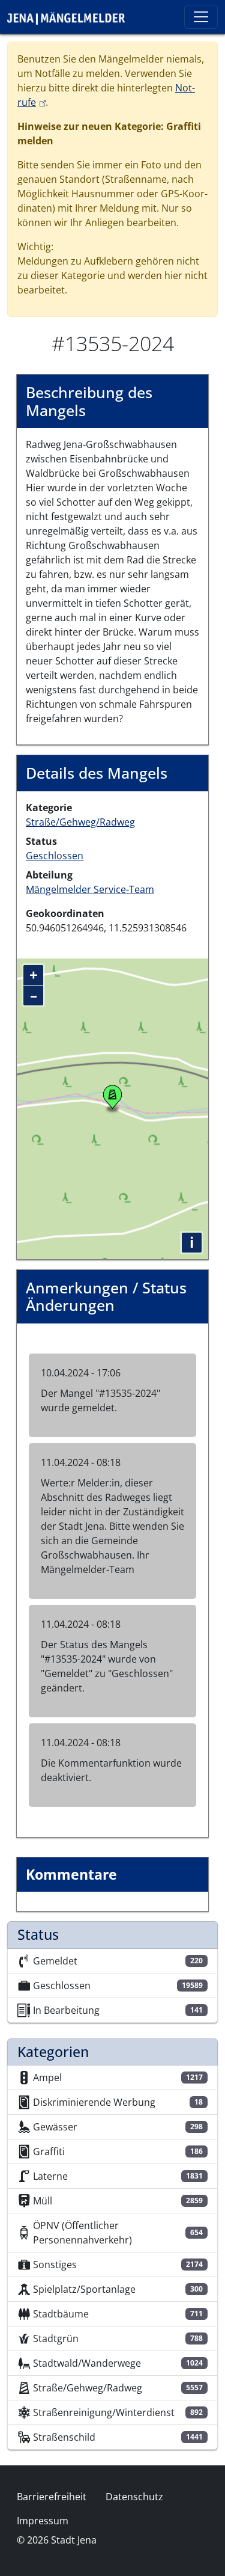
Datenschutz (134, 2497)
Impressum (43, 2521)
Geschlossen (55, 856)
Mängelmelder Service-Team (90, 889)
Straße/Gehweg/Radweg (80, 822)
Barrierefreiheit (52, 2497)
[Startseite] (71, 17)
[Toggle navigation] (201, 17)
